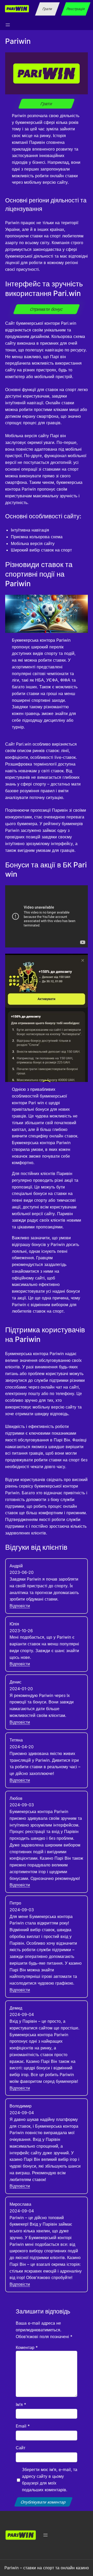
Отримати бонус (46, 309)
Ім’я (21, 2404)
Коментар (27, 2347)
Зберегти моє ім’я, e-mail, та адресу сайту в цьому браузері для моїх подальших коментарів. (50, 2479)
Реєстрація (76, 9)
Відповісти (20, 1606)
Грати (48, 9)
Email (23, 2426)
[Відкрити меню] (8, 25)
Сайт (21, 2448)
